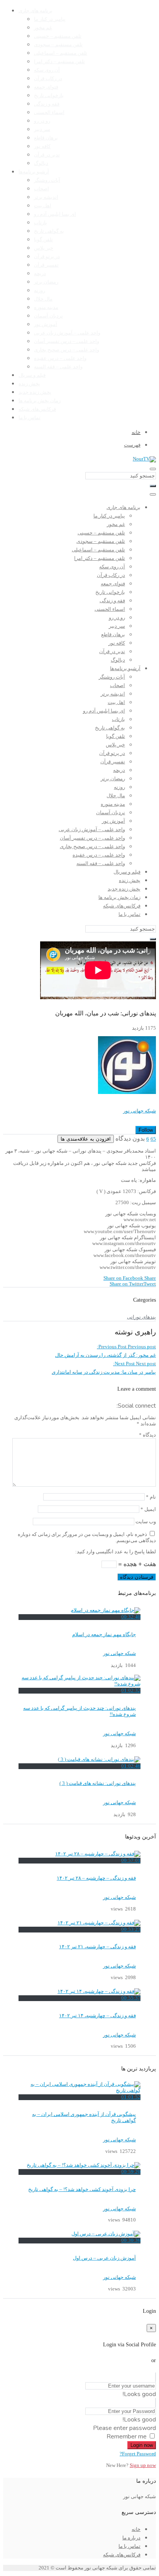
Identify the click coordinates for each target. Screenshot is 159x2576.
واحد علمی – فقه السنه (58, 367)
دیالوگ (41, 163)
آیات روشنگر (47, 180)
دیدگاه (147, 1435)
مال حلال (43, 299)
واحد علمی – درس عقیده (60, 358)
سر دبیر (42, 129)
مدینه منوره (46, 308)
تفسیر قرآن (46, 265)
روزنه (40, 291)
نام (151, 1497)
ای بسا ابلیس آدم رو (55, 214)
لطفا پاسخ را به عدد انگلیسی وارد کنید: (116, 1552)
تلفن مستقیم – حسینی (58, 36)
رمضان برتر (46, 282)
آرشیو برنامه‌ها (34, 172)
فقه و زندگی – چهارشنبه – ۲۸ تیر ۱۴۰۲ (96, 1878)
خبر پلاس (44, 248)
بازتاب (41, 223)
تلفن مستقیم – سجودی (58, 45)
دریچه (40, 274)
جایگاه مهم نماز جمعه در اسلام (104, 1635)
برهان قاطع (46, 138)
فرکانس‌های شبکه (37, 409)
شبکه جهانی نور (140, 1111)
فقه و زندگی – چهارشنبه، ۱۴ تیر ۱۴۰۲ (97, 2016)
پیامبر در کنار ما (50, 19)
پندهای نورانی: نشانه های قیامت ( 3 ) (98, 1783)
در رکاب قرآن (48, 79)
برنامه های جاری (36, 11)
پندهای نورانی (141, 1317)
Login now (142, 2445)
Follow (146, 1130)
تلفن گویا (43, 240)
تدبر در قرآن (47, 155)
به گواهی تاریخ (49, 231)
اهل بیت (43, 206)
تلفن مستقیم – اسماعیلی (61, 53)
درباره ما (131, 2538)
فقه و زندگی (47, 104)
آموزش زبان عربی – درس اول (104, 2258)
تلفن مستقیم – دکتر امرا (59, 62)
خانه (136, 2529)
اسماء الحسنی (49, 113)
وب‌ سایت (146, 1522)
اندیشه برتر (46, 197)
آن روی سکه (47, 70)
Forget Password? (138, 2454)
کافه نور (42, 146)
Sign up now (143, 2465)
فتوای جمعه (46, 87)
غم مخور (43, 28)
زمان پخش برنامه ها (40, 401)
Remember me (127, 2437)
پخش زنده (29, 384)
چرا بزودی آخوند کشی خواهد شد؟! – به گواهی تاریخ (82, 2190)
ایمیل (148, 1509)
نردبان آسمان (48, 316)
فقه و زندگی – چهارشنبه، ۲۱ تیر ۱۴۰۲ (97, 1947)
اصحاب (41, 189)
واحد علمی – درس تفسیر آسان (67, 341)
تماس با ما (30, 418)
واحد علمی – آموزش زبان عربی (67, 333)
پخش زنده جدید (35, 392)
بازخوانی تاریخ (49, 96)
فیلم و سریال (32, 375)
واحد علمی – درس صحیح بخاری (67, 350)
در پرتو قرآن (47, 257)
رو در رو (42, 121)
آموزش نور (46, 324)
